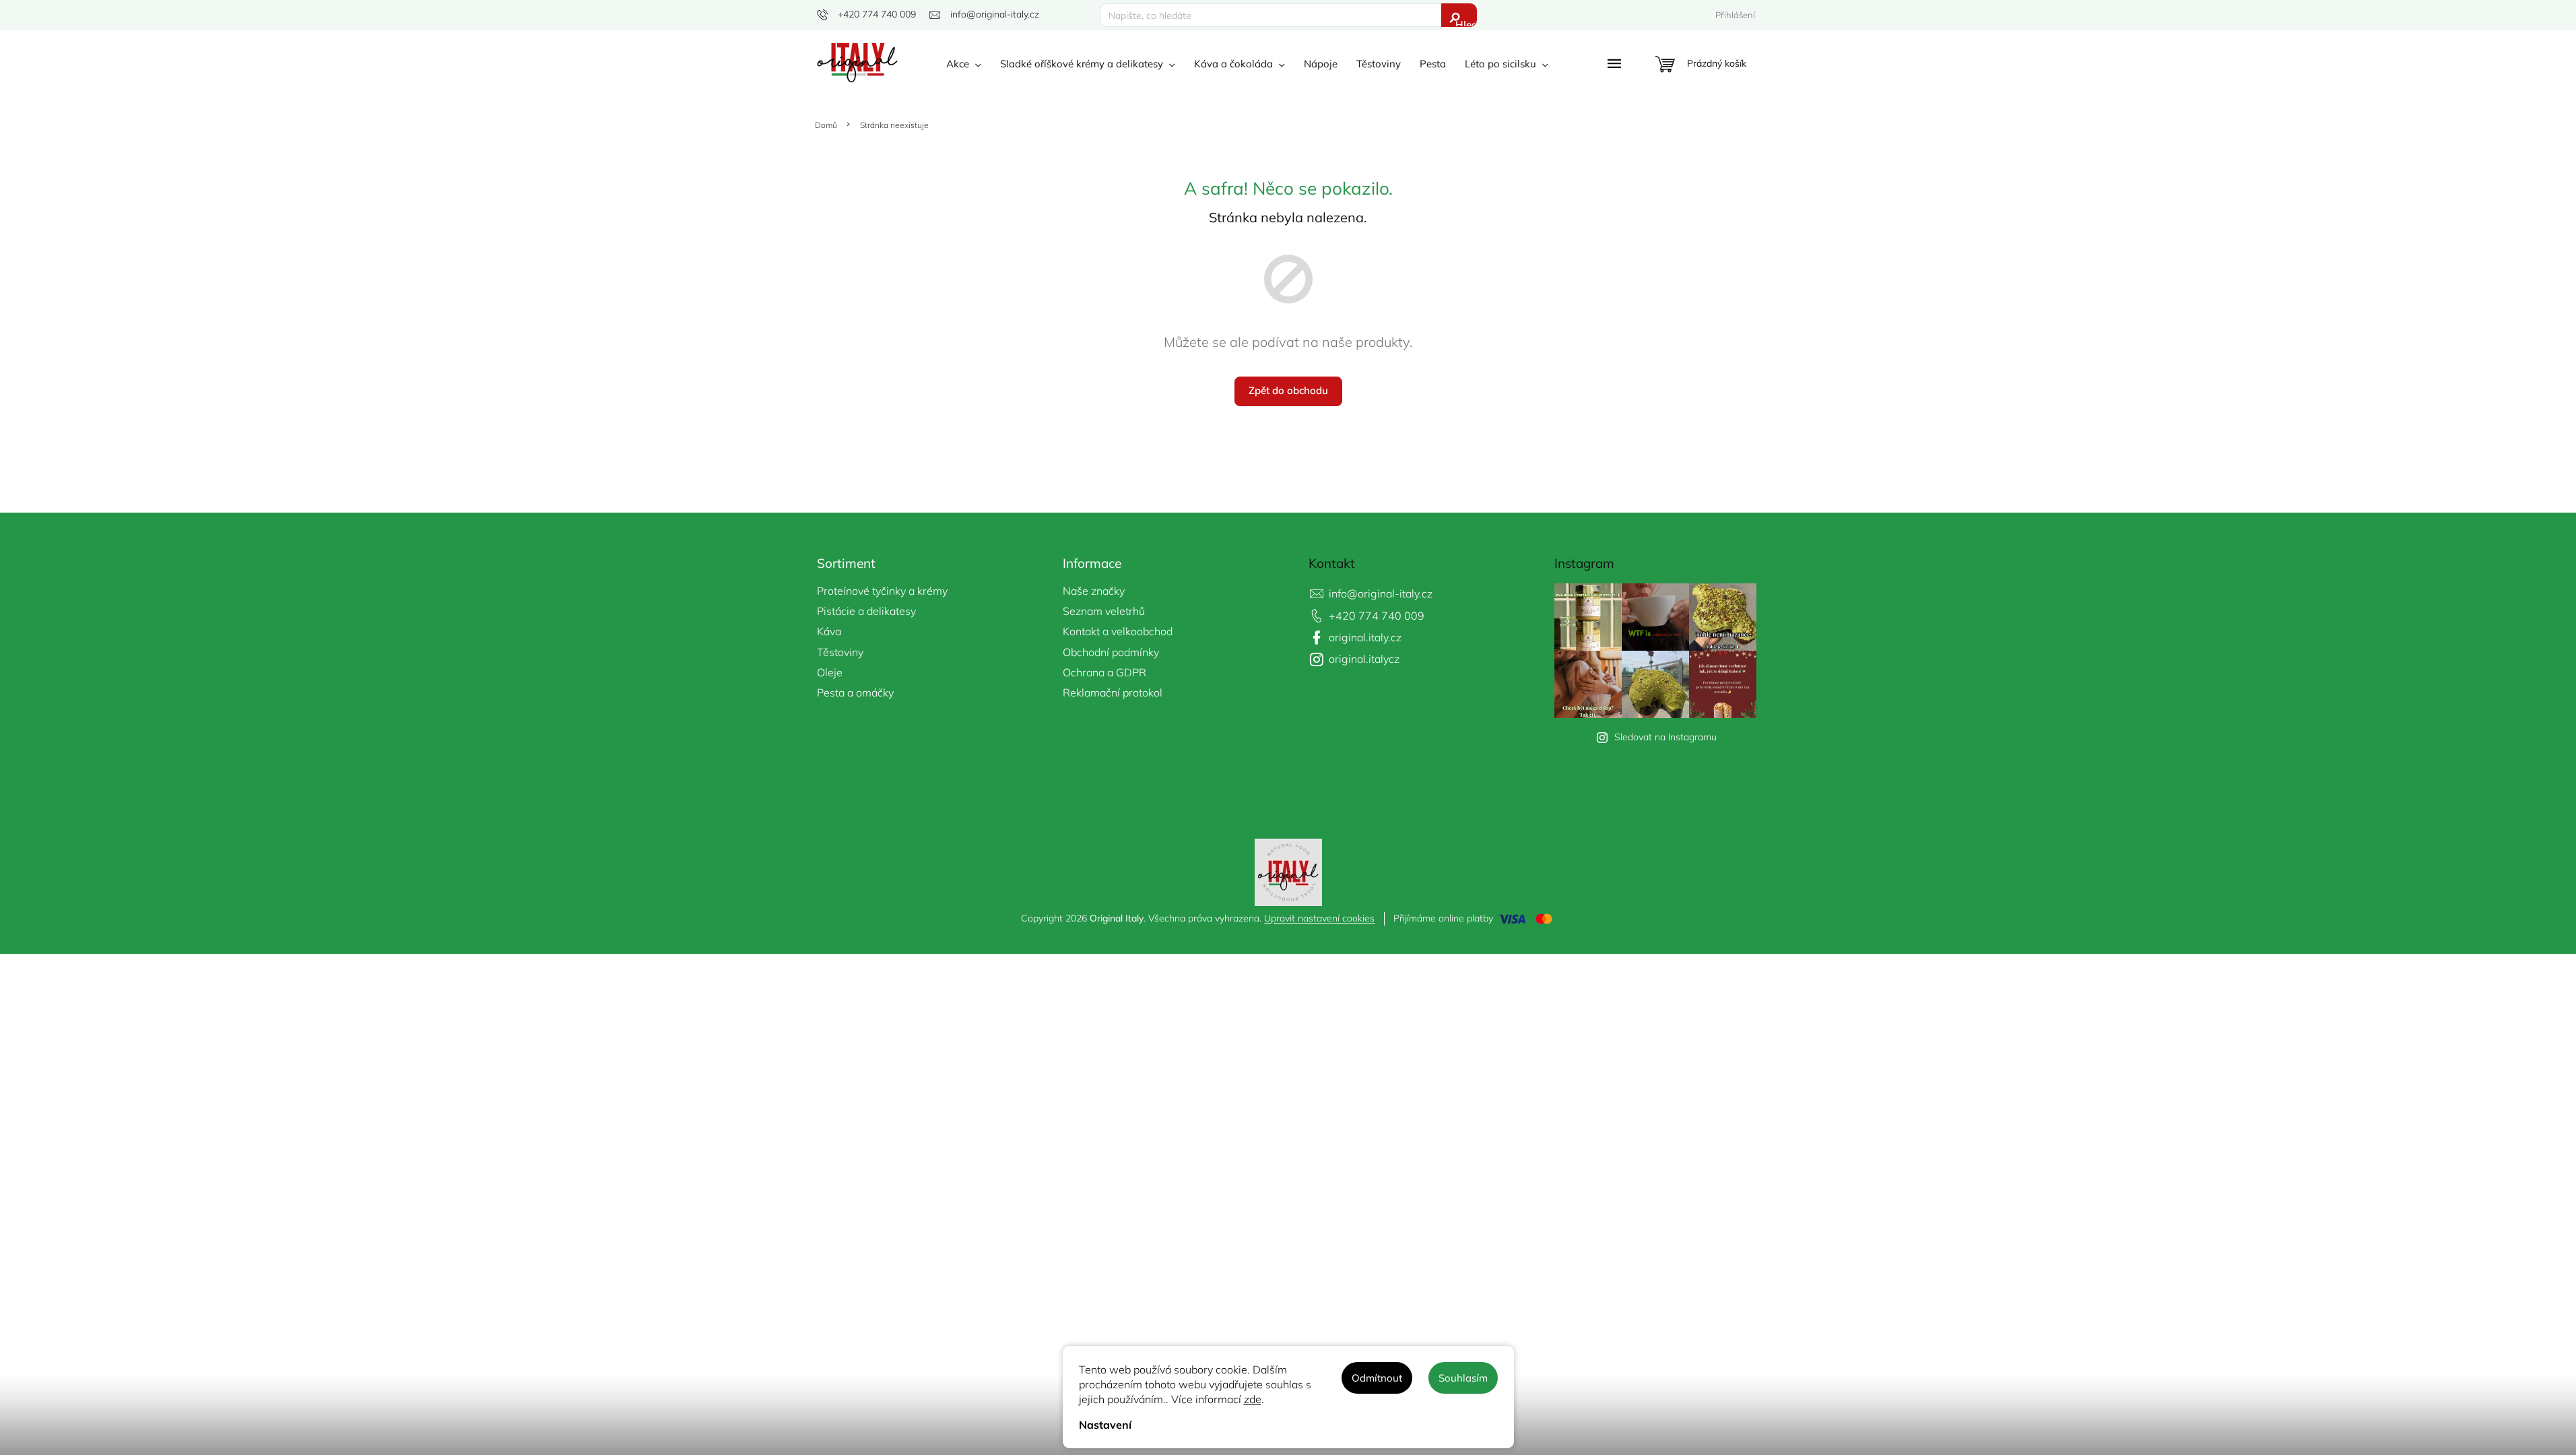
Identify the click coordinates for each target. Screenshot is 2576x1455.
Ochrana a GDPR (1104, 672)
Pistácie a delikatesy (866, 611)
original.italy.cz (1365, 637)
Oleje (830, 672)
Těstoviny (840, 652)
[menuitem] (964, 64)
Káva (829, 631)
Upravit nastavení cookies (1319, 918)
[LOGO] (1288, 871)
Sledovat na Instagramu (1665, 737)
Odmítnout (1377, 1378)
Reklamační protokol (1113, 692)
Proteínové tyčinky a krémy (882, 591)
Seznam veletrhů (1104, 611)
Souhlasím (1463, 1378)
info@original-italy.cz (1381, 593)
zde (1253, 1399)
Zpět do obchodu (1288, 390)
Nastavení (1105, 1425)
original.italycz (1364, 659)
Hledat (1466, 23)
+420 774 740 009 (1377, 616)
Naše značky (1094, 591)
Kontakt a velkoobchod (1118, 631)
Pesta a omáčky (855, 692)
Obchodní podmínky (1111, 652)
